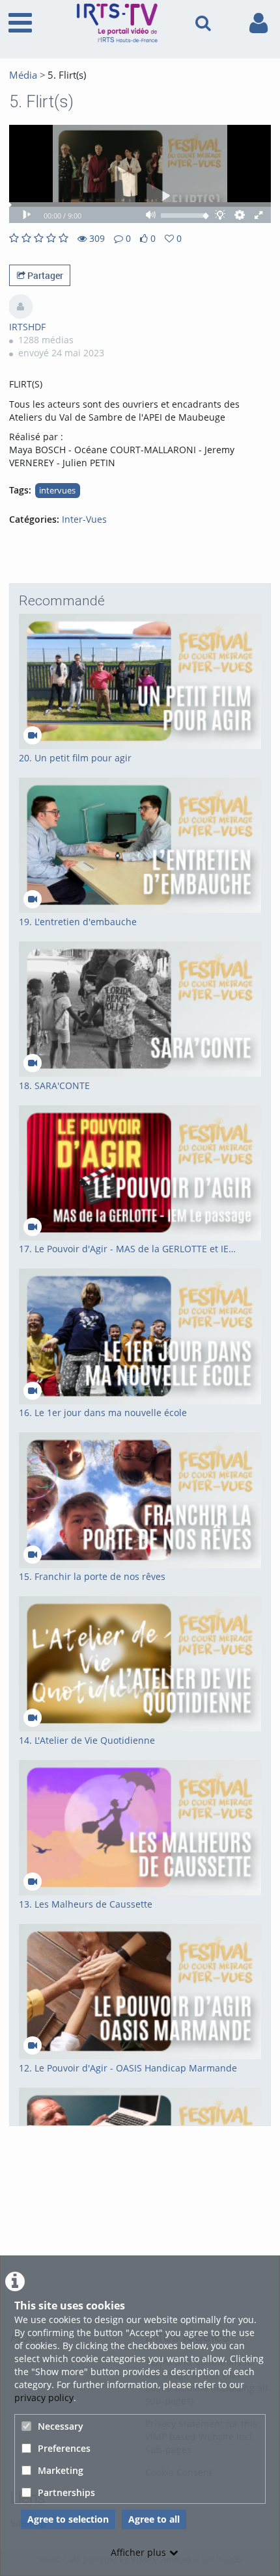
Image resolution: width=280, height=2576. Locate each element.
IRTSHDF (27, 327)
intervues (57, 491)
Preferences (64, 2448)
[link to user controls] (259, 23)
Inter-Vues (84, 519)
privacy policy (44, 2398)
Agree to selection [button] (68, 2519)
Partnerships (66, 2492)
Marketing (61, 2470)
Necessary (61, 2426)
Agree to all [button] (154, 2519)
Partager (44, 275)
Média (23, 75)
